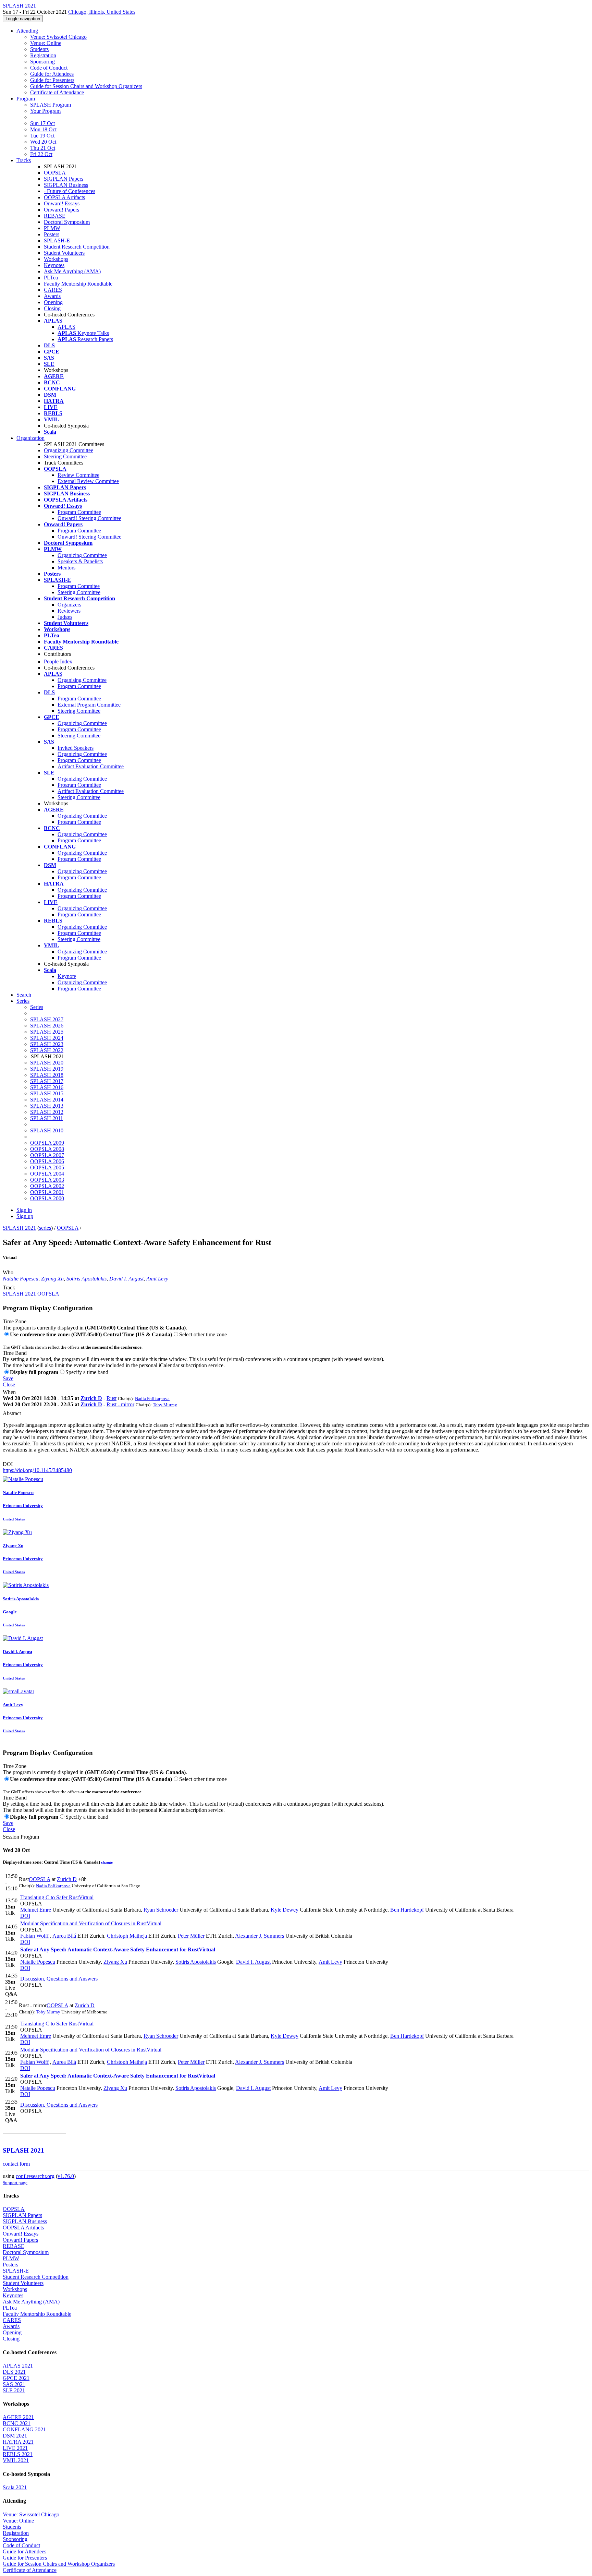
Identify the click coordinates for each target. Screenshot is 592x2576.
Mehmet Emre (36, 1910)
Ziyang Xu (52, 1279)
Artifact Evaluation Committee (91, 766)
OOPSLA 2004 (47, 1174)
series (45, 1228)
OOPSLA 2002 (47, 1186)
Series (37, 1007)
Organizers (69, 605)
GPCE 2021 (16, 2378)
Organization (30, 438)
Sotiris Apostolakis (87, 1279)
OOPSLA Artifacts (64, 197)
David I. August (126, 1279)
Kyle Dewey (285, 1910)
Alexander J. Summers (260, 1936)
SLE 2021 (14, 2390)
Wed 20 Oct (43, 142)
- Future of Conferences (70, 191)
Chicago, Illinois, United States (102, 12)
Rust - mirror (120, 1404)
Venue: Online (46, 43)
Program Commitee (79, 586)
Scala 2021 (15, 2487)
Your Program (45, 111)
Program (26, 99)
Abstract (12, 1413)
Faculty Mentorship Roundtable (78, 284)
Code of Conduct (49, 68)
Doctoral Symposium (67, 222)
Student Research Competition (77, 247)
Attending (27, 31)
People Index (58, 661)
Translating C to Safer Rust (57, 1897)
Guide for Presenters (52, 80)
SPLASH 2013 (47, 1106)
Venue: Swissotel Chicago (58, 37)
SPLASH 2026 (47, 1026)
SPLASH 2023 (47, 1044)
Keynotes (54, 265)
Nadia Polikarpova (152, 1399)
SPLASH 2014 (47, 1100)
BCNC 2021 (17, 2423)
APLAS (66, 327)
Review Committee (78, 475)
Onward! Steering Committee (89, 518)
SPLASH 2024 (47, 1038)
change (107, 1862)
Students (39, 49)
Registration (43, 55)
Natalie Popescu (21, 1279)
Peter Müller (191, 1936)
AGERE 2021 (18, 2417)
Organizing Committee (69, 450)
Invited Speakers (76, 748)
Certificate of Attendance (57, 92)
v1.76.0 (66, 2176)
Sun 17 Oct (42, 123)
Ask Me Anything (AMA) (72, 271)
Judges (65, 617)
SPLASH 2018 (47, 1075)
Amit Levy (157, 1279)
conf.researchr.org (35, 2176)
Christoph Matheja (127, 1936)
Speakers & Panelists (80, 561)
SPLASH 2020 (47, 1063)
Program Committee (79, 512)
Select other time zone (203, 1334)
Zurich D (91, 1398)
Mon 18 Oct (43, 129)
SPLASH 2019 (47, 1069)
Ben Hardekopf (407, 1910)
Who (8, 1272)
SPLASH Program (51, 105)
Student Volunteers (64, 253)
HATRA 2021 (18, 2442)
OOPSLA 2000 (47, 1198)
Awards (52, 296)
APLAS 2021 (18, 2366)
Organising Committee (82, 680)
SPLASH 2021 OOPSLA (31, 1294)
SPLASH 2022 (47, 1050)
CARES (53, 290)
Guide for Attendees (52, 74)
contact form (16, 2164)
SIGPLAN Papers (64, 179)
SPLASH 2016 (47, 1087)
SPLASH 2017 (47, 1081)
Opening (53, 302)
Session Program (21, 1837)
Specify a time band (87, 1372)
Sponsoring (42, 62)
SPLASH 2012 (47, 1112)
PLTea (51, 278)
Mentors (66, 568)
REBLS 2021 (18, 2454)
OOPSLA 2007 (47, 1155)
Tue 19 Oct (42, 136)
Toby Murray (165, 1405)
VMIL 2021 (16, 2460)
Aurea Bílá (64, 1936)
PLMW (52, 228)
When (9, 1392)
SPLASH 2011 (47, 1118)
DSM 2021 (15, 2436)
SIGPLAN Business (66, 185)
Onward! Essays (62, 203)
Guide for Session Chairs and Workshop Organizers (86, 86)
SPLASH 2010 (47, 1130)
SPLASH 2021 (19, 1228)
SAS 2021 (14, 2384)
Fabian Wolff (34, 1936)
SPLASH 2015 (47, 1093)
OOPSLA (55, 173)
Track (9, 1287)
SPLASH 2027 (47, 1019)
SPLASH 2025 (47, 1032)
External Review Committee (88, 481)
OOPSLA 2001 (47, 1192)
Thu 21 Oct (43, 148)
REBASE (55, 216)
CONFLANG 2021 (24, 2429)
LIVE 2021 (15, 2448)
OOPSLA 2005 (47, 1167)
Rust (112, 1398)
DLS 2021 (14, 2372)
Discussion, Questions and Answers (59, 1979)
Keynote (67, 976)
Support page (15, 2183)
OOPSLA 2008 (47, 1149)
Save (8, 1378)
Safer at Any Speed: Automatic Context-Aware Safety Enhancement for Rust (118, 1949)
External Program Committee (89, 705)
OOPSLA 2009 (47, 1143)
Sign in (24, 1210)
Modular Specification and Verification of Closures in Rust (91, 1923)
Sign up (25, 1216)
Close (9, 1385)
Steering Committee (65, 456)
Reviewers (69, 611)
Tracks (24, 160)
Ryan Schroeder (161, 1910)
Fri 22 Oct (41, 154)
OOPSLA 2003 (47, 1180)
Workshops (56, 259)
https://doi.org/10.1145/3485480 (37, 1470)
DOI (8, 1464)
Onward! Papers (61, 210)
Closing (52, 308)
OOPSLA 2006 (47, 1161)
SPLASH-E (57, 240)
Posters (52, 234)
